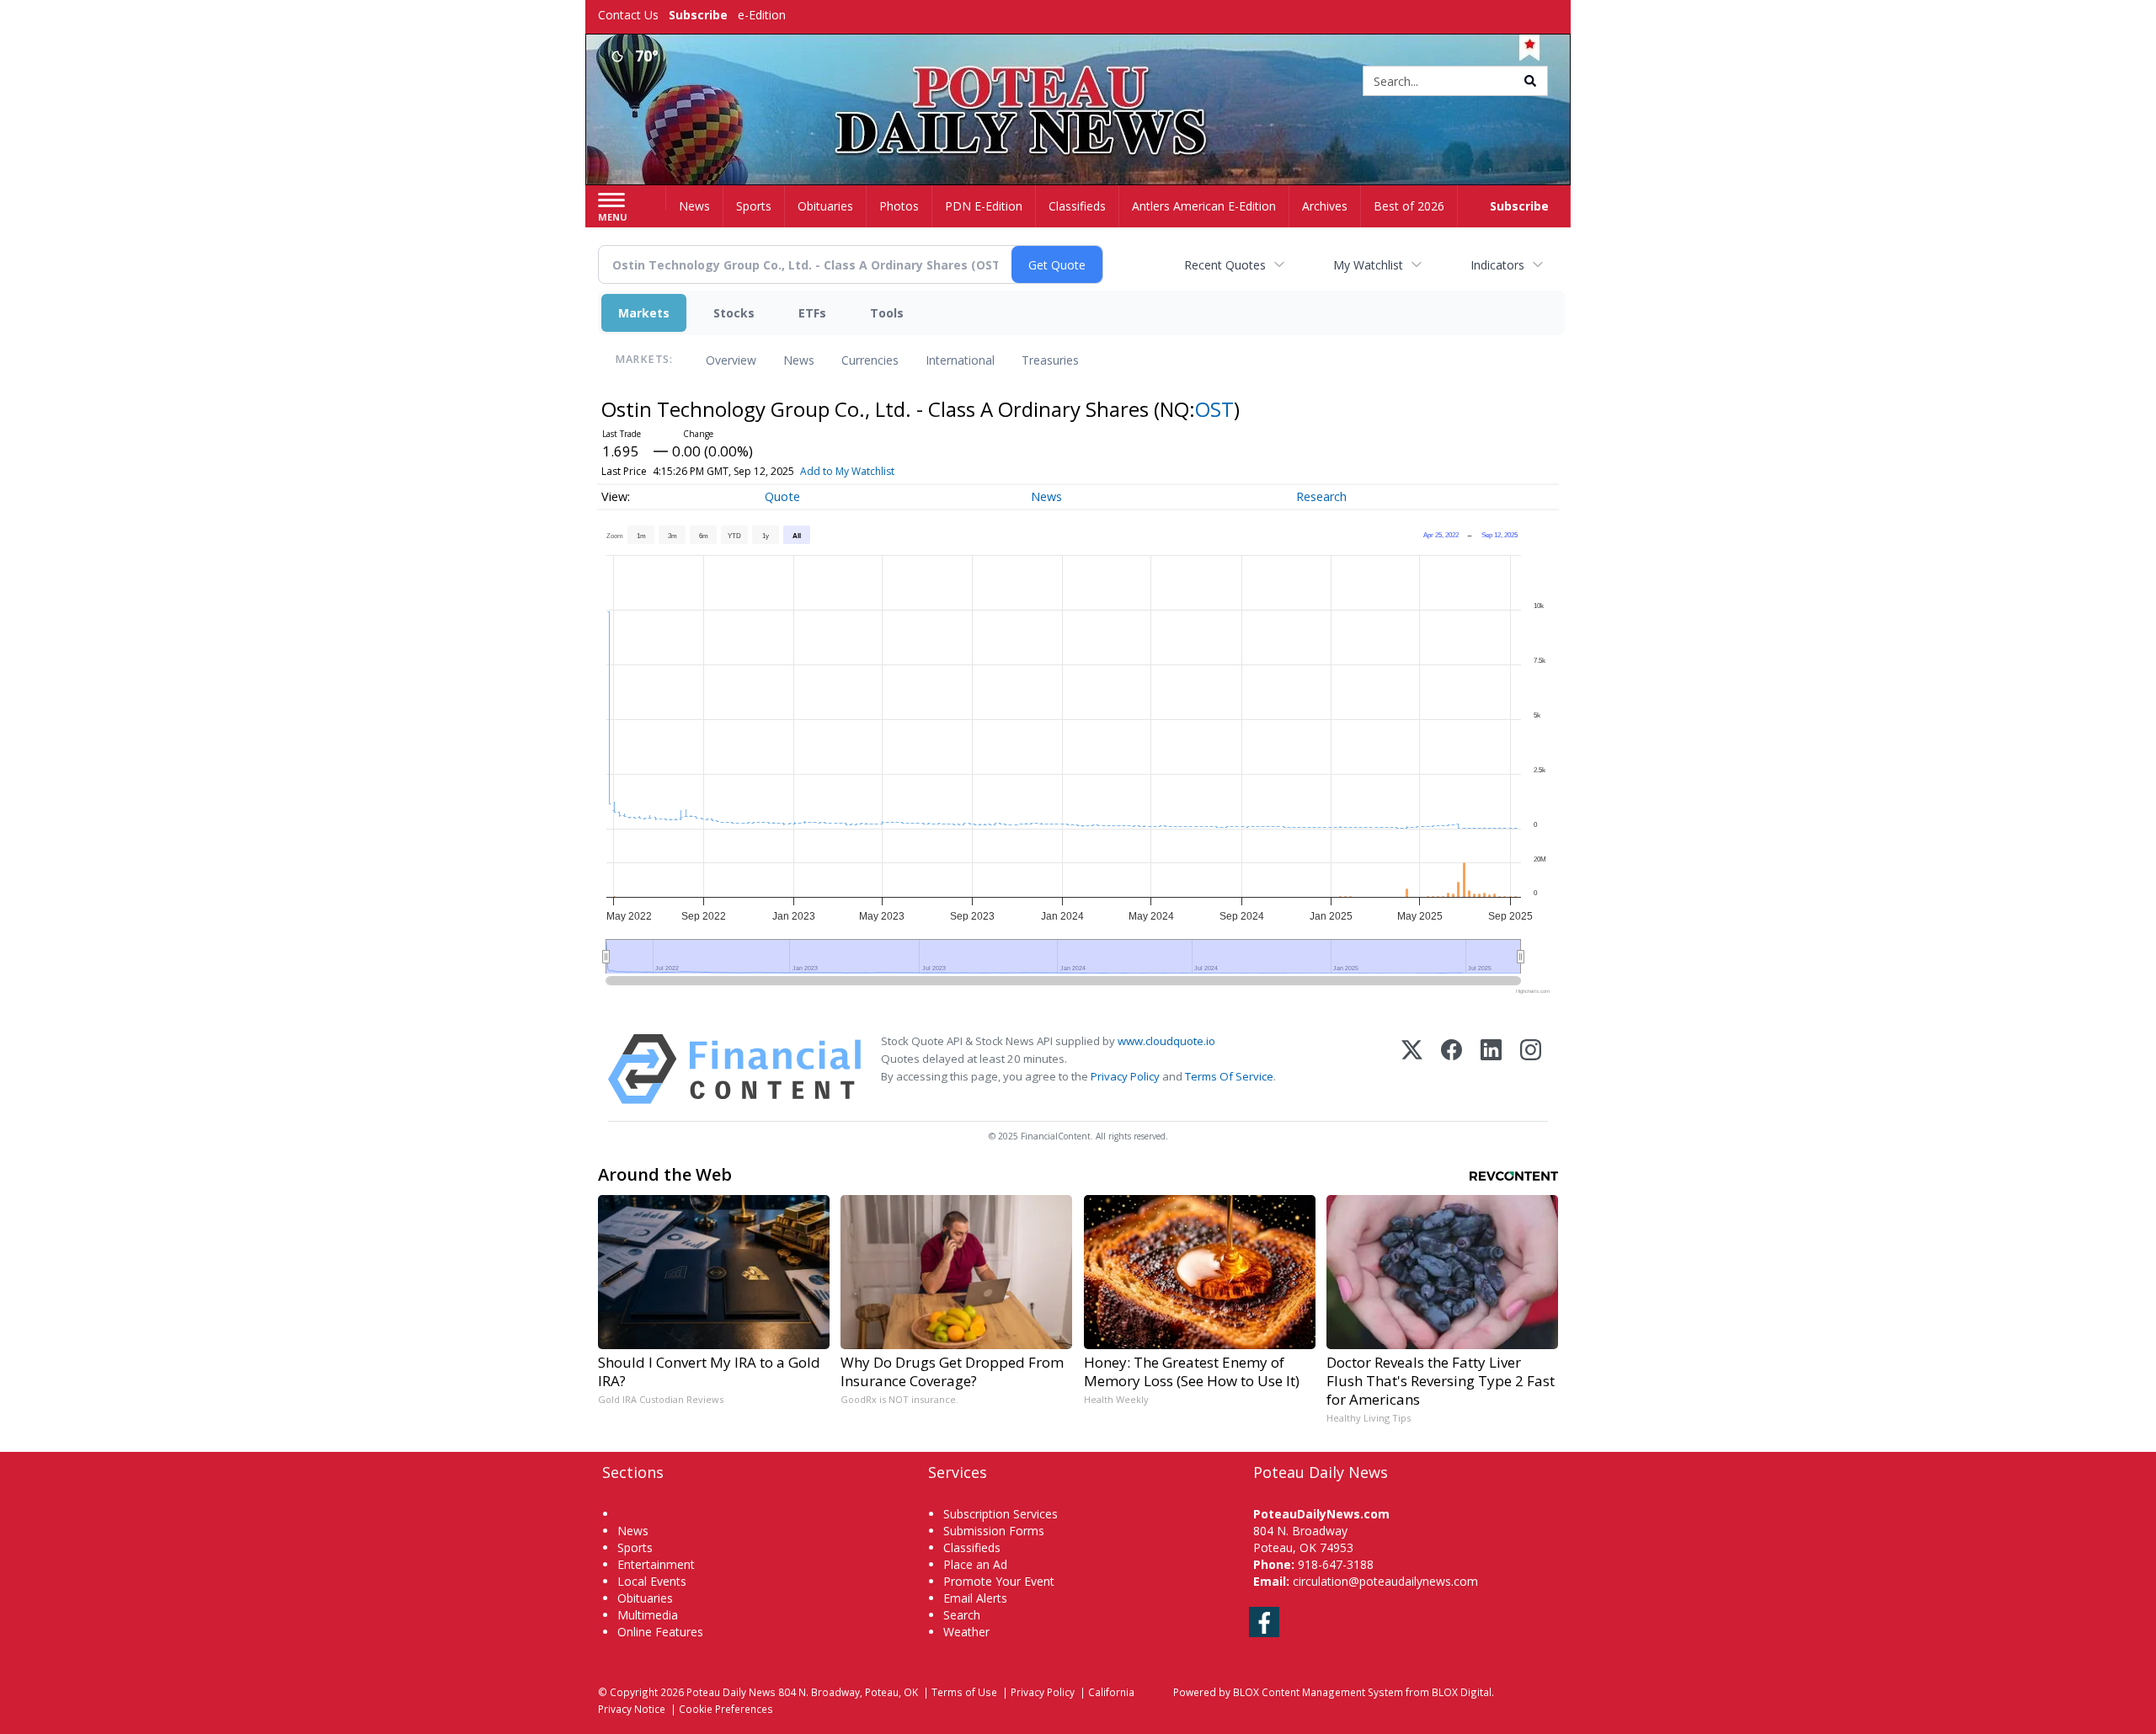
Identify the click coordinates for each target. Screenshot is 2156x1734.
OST (1214, 409)
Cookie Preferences (726, 1709)
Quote (782, 496)
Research (1321, 496)
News (799, 360)
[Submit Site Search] (1530, 81)
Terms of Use (964, 1692)
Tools (887, 313)
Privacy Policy (1125, 1076)
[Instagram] (1531, 1069)
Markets (644, 313)
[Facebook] (1452, 1069)
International (960, 360)
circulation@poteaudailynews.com (1385, 1581)
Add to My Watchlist (847, 471)
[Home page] (1078, 82)
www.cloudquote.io (1166, 1041)
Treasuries (1050, 360)
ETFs (812, 313)
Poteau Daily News (731, 1692)
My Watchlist (1368, 265)
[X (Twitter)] (1412, 1069)
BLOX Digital (1462, 1692)
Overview (731, 360)
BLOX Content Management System (1318, 1692)
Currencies (870, 360)
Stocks (734, 313)
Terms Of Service (1229, 1076)
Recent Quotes (1225, 265)
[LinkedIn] (1491, 1069)
